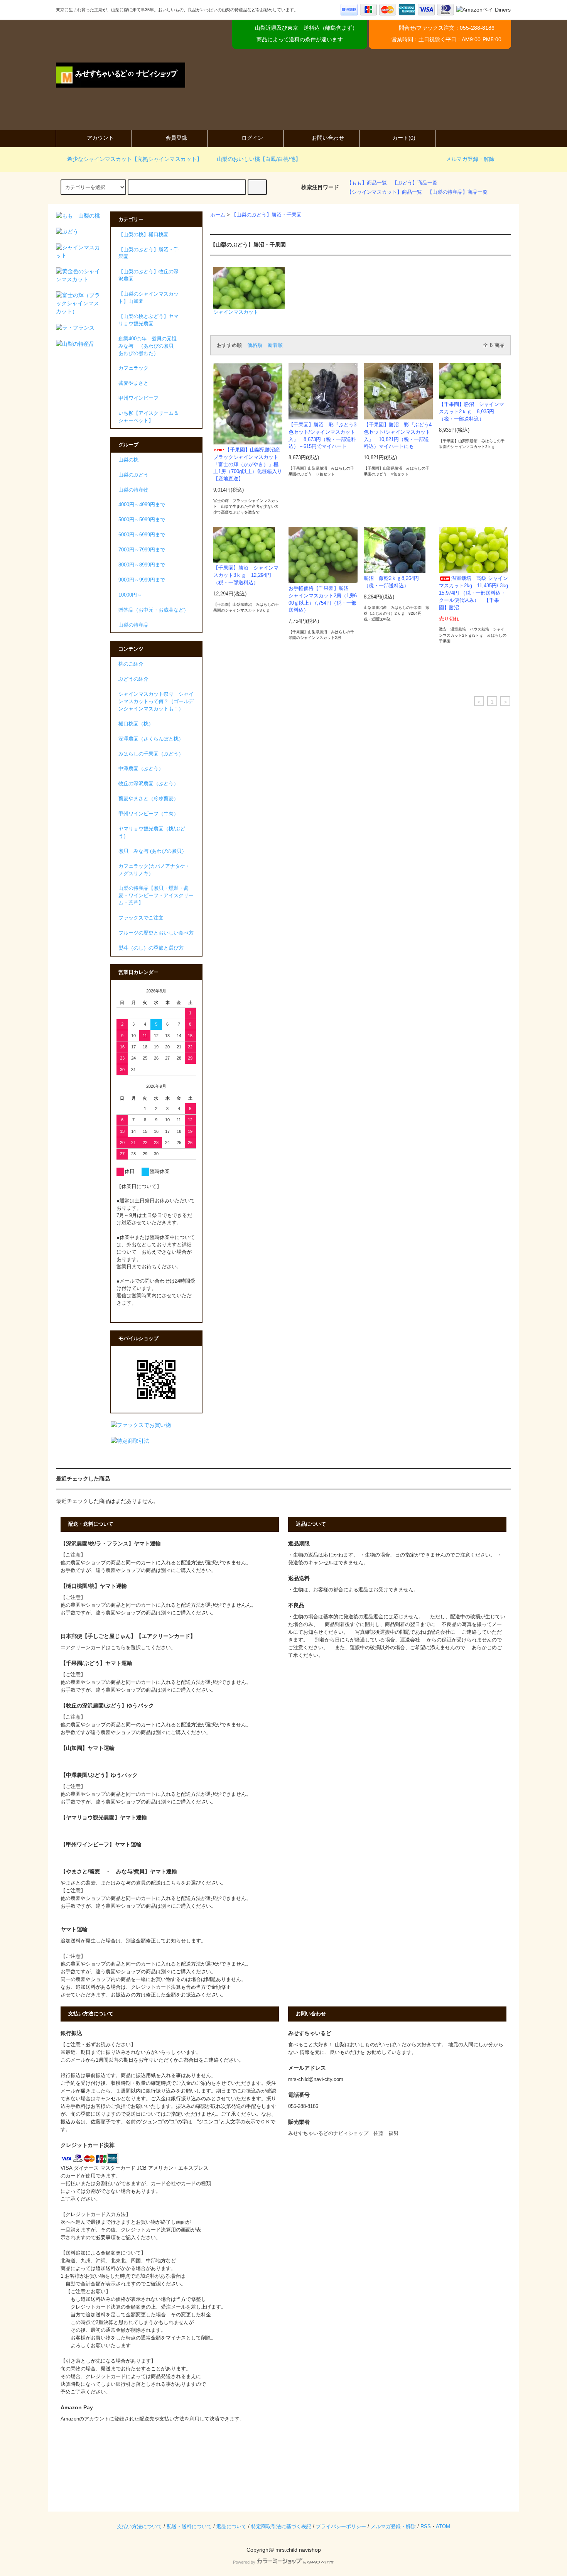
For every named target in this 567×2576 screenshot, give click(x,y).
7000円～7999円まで (142, 550)
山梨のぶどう (133, 475)
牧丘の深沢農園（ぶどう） (148, 784)
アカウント (100, 138)
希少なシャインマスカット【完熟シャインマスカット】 (135, 159)
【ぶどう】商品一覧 (415, 183)
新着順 (275, 345)
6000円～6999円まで (142, 535)
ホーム (218, 215)
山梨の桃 (128, 460)
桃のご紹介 (131, 664)
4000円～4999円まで (142, 505)
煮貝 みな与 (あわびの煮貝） (153, 851)
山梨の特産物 (133, 490)
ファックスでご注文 (141, 918)
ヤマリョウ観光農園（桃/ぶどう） (152, 832)
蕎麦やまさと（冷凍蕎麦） (148, 799)
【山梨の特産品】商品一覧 (457, 192)
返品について (231, 2527)
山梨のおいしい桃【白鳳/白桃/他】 (259, 159)
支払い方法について (139, 2527)
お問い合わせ (328, 138)
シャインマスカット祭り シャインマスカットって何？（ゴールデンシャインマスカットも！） (156, 701)
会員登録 (176, 138)
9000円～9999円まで (142, 580)
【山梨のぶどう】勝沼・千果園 (267, 215)
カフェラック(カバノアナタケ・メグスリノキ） (154, 870)
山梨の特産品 (133, 625)
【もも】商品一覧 (367, 183)
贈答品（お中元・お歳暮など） (154, 610)
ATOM (443, 2527)
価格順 (255, 345)
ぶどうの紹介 (133, 679)
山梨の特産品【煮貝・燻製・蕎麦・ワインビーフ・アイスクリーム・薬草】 (156, 896)
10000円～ (130, 595)
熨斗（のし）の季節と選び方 (151, 948)
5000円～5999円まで (142, 520)
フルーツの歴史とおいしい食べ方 (156, 933)
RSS (426, 2527)
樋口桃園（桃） (136, 724)
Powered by (244, 2562)
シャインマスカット (236, 312)
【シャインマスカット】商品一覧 (384, 192)
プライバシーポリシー (341, 2527)
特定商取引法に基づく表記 (281, 2527)
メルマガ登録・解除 (470, 159)
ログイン (252, 138)
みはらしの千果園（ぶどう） (151, 754)
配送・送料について (189, 2527)
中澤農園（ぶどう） (141, 769)
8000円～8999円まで (142, 565)
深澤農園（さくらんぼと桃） (151, 739)
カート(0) (404, 138)
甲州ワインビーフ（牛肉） (148, 814)
